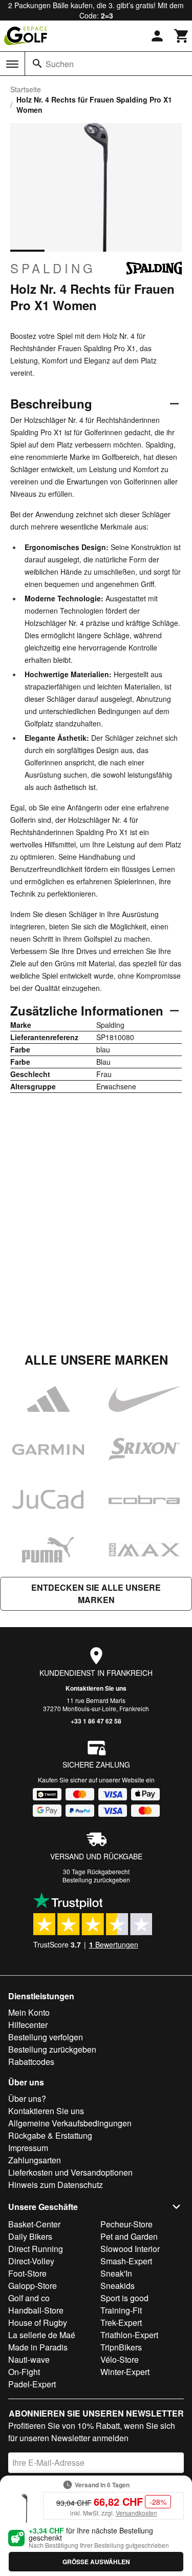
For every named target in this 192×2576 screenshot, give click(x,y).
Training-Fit (121, 2310)
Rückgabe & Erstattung (50, 2135)
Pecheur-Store (126, 2224)
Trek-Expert (121, 2323)
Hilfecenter (28, 2025)
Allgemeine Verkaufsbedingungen (70, 2123)
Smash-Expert (126, 2261)
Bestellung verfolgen (46, 2037)
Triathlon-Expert (129, 2335)
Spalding (53, 268)
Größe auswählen (96, 2562)
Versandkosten (136, 2513)
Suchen (60, 64)
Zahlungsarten (35, 2160)
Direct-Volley (31, 2261)
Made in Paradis (38, 2347)
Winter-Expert (125, 2372)
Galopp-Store (33, 2286)
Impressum (28, 2148)
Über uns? (27, 2098)
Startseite (26, 89)
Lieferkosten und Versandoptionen (70, 2172)
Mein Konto (29, 2012)
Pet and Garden (129, 2236)
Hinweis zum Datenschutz (56, 2185)
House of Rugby (38, 2323)
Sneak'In (116, 2273)
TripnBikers (121, 2347)
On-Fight (24, 2372)
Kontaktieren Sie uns (96, 1688)
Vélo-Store (120, 2359)
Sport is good (124, 2298)
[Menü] (12, 64)
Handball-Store (36, 2310)
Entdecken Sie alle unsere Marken (96, 1594)
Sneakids (118, 2286)
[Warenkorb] (182, 36)
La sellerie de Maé (42, 2335)
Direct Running (36, 2249)
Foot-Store (27, 2273)
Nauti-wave (29, 2359)
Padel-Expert (32, 2384)
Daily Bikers (30, 2236)
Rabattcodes (31, 2062)
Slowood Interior (130, 2249)
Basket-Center (34, 2224)
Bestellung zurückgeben (96, 1880)
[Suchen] (37, 64)
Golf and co (29, 2298)
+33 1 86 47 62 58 (96, 1721)
